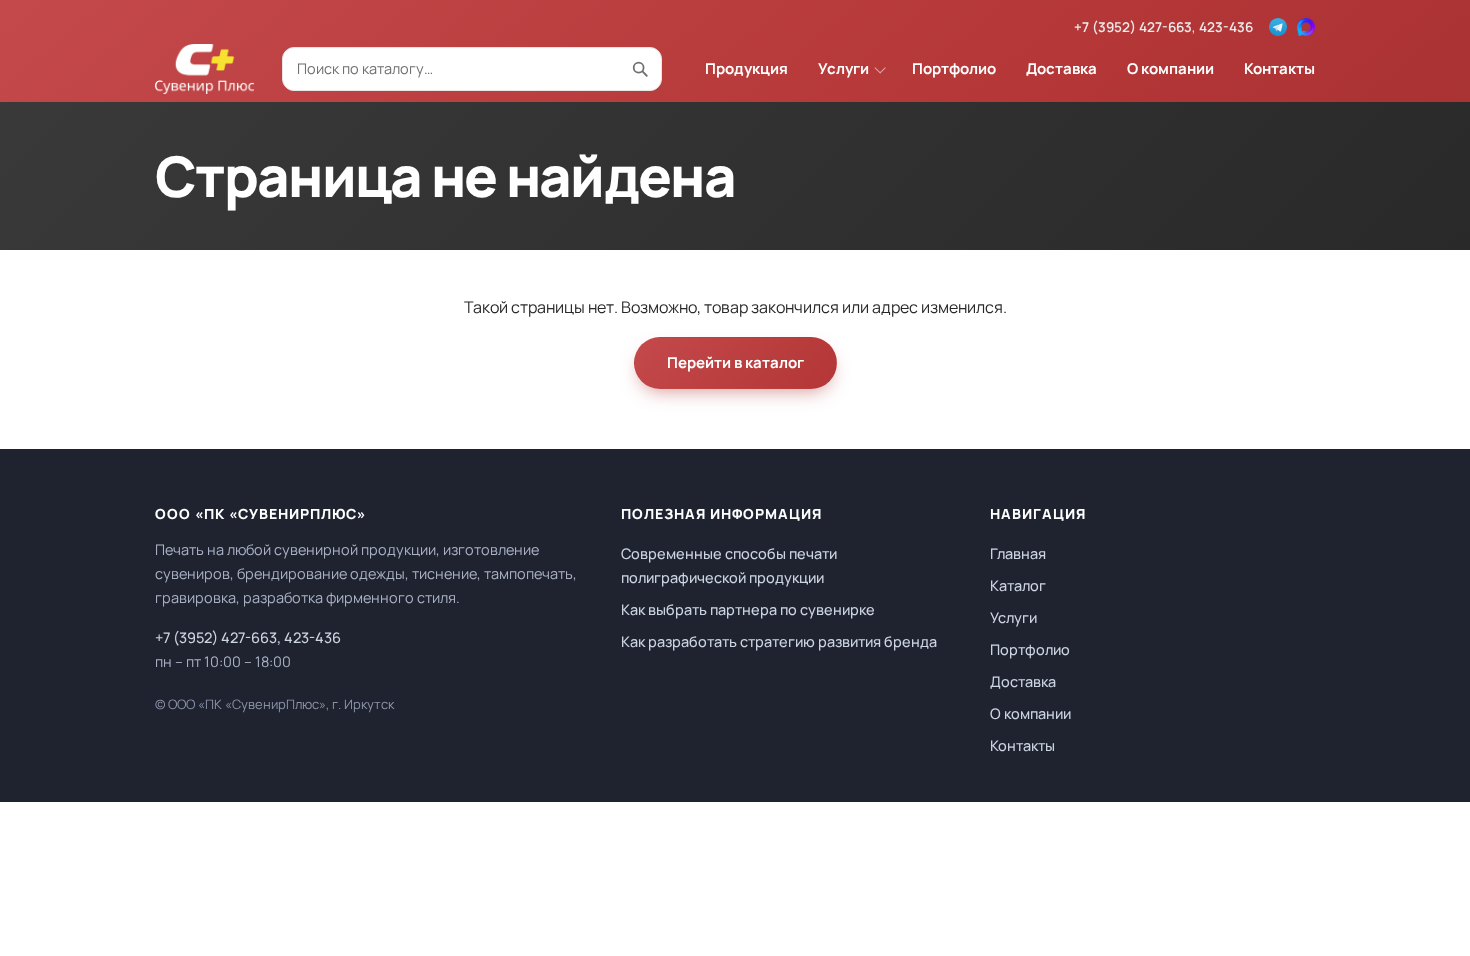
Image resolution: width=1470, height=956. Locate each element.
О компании (1170, 68)
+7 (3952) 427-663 (1133, 27)
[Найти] (640, 69)
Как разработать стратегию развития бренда (779, 641)
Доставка (1061, 68)
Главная (1018, 553)
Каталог (1018, 585)
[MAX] (1306, 27)
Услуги (843, 68)
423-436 (1226, 27)
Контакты (1279, 68)
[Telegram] (1278, 27)
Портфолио (954, 68)
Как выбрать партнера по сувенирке (748, 609)
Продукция (746, 68)
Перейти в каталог (735, 362)
